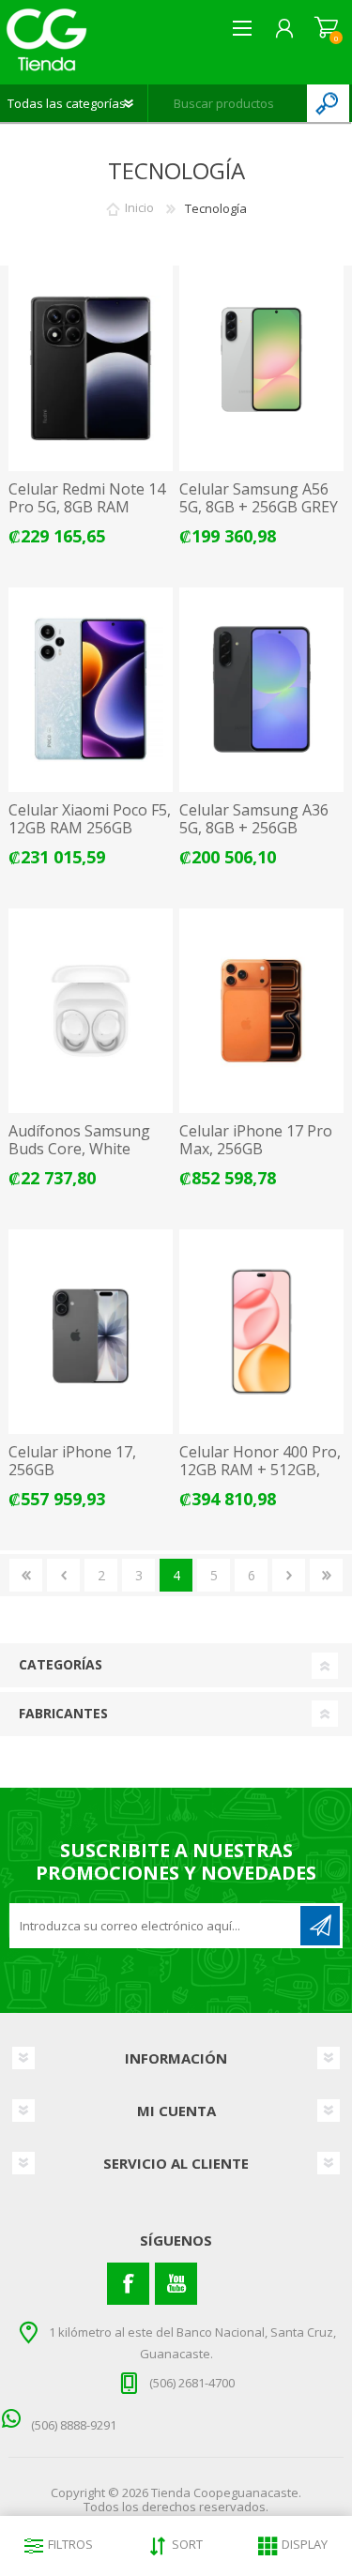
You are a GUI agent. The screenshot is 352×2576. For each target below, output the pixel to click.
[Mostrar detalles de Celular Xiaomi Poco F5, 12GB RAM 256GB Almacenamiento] (91, 690)
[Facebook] (128, 2284)
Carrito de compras (326, 28)
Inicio (139, 208)
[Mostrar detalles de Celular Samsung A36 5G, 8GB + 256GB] (261, 690)
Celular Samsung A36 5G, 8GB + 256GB (254, 819)
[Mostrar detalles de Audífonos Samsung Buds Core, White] (91, 1011)
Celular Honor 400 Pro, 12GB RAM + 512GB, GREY (260, 1471)
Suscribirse (320, 1926)
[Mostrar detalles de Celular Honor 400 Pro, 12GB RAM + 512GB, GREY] (261, 1332)
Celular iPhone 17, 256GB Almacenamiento (72, 1471)
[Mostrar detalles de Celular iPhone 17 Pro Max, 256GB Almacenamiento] (261, 1011)
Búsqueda (328, 103)
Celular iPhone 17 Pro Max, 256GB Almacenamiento (256, 1150)
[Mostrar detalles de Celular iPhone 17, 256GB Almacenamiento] (91, 1332)
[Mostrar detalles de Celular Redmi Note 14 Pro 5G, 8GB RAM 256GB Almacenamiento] (91, 368)
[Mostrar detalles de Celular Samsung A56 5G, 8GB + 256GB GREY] (261, 368)
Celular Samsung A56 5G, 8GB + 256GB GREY (259, 498)
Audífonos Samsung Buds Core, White (79, 1140)
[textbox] (227, 103)
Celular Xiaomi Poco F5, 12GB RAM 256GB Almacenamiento (90, 829)
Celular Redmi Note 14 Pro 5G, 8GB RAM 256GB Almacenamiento (87, 517)
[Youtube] (176, 2284)
